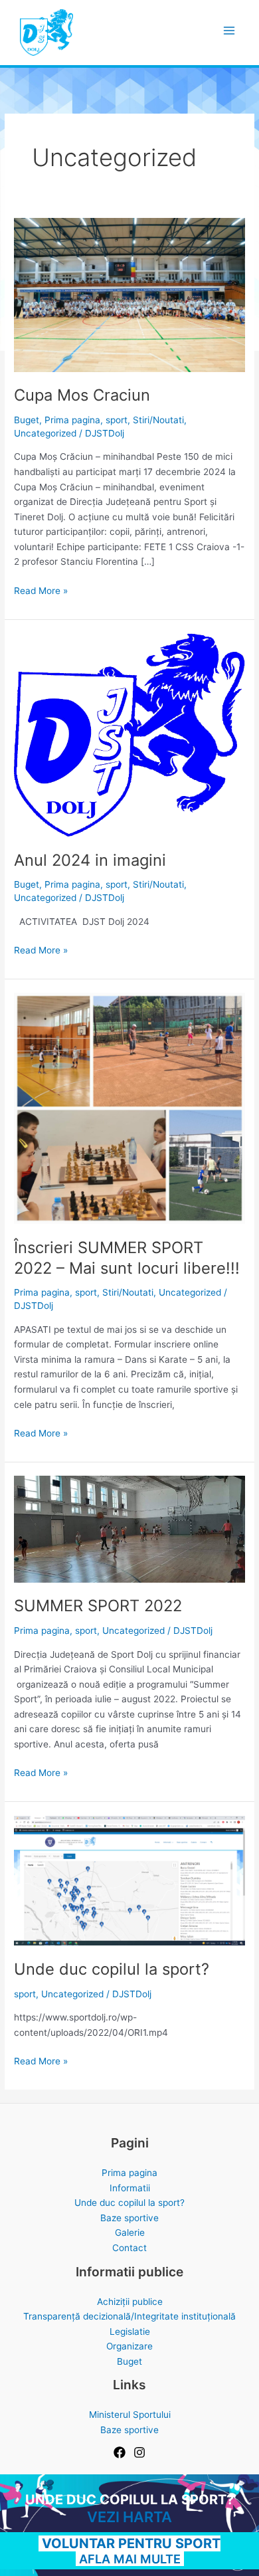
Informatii (130, 2188)
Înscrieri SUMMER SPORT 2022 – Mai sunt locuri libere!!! (127, 1258)
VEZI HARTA (129, 2517)
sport (117, 420)
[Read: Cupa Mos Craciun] (129, 294)
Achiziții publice (130, 2302)
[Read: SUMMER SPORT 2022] (129, 1528)
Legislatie (130, 2331)
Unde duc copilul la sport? (112, 1969)
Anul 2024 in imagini (90, 860)
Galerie (130, 2232)
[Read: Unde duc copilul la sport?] (129, 1880)
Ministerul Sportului (130, 2415)
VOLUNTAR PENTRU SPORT (129, 2543)
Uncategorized (45, 433)
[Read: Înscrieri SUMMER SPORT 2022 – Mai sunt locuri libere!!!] (129, 1108)
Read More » (41, 592)
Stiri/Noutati (158, 420)
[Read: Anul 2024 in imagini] (129, 734)
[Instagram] (139, 2452)
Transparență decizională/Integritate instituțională (129, 2316)
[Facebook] (120, 2452)
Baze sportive (129, 2218)
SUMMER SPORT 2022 (98, 1606)
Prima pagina (72, 420)
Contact (129, 2248)
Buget (27, 420)
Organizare (129, 2346)
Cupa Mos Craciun (82, 395)
